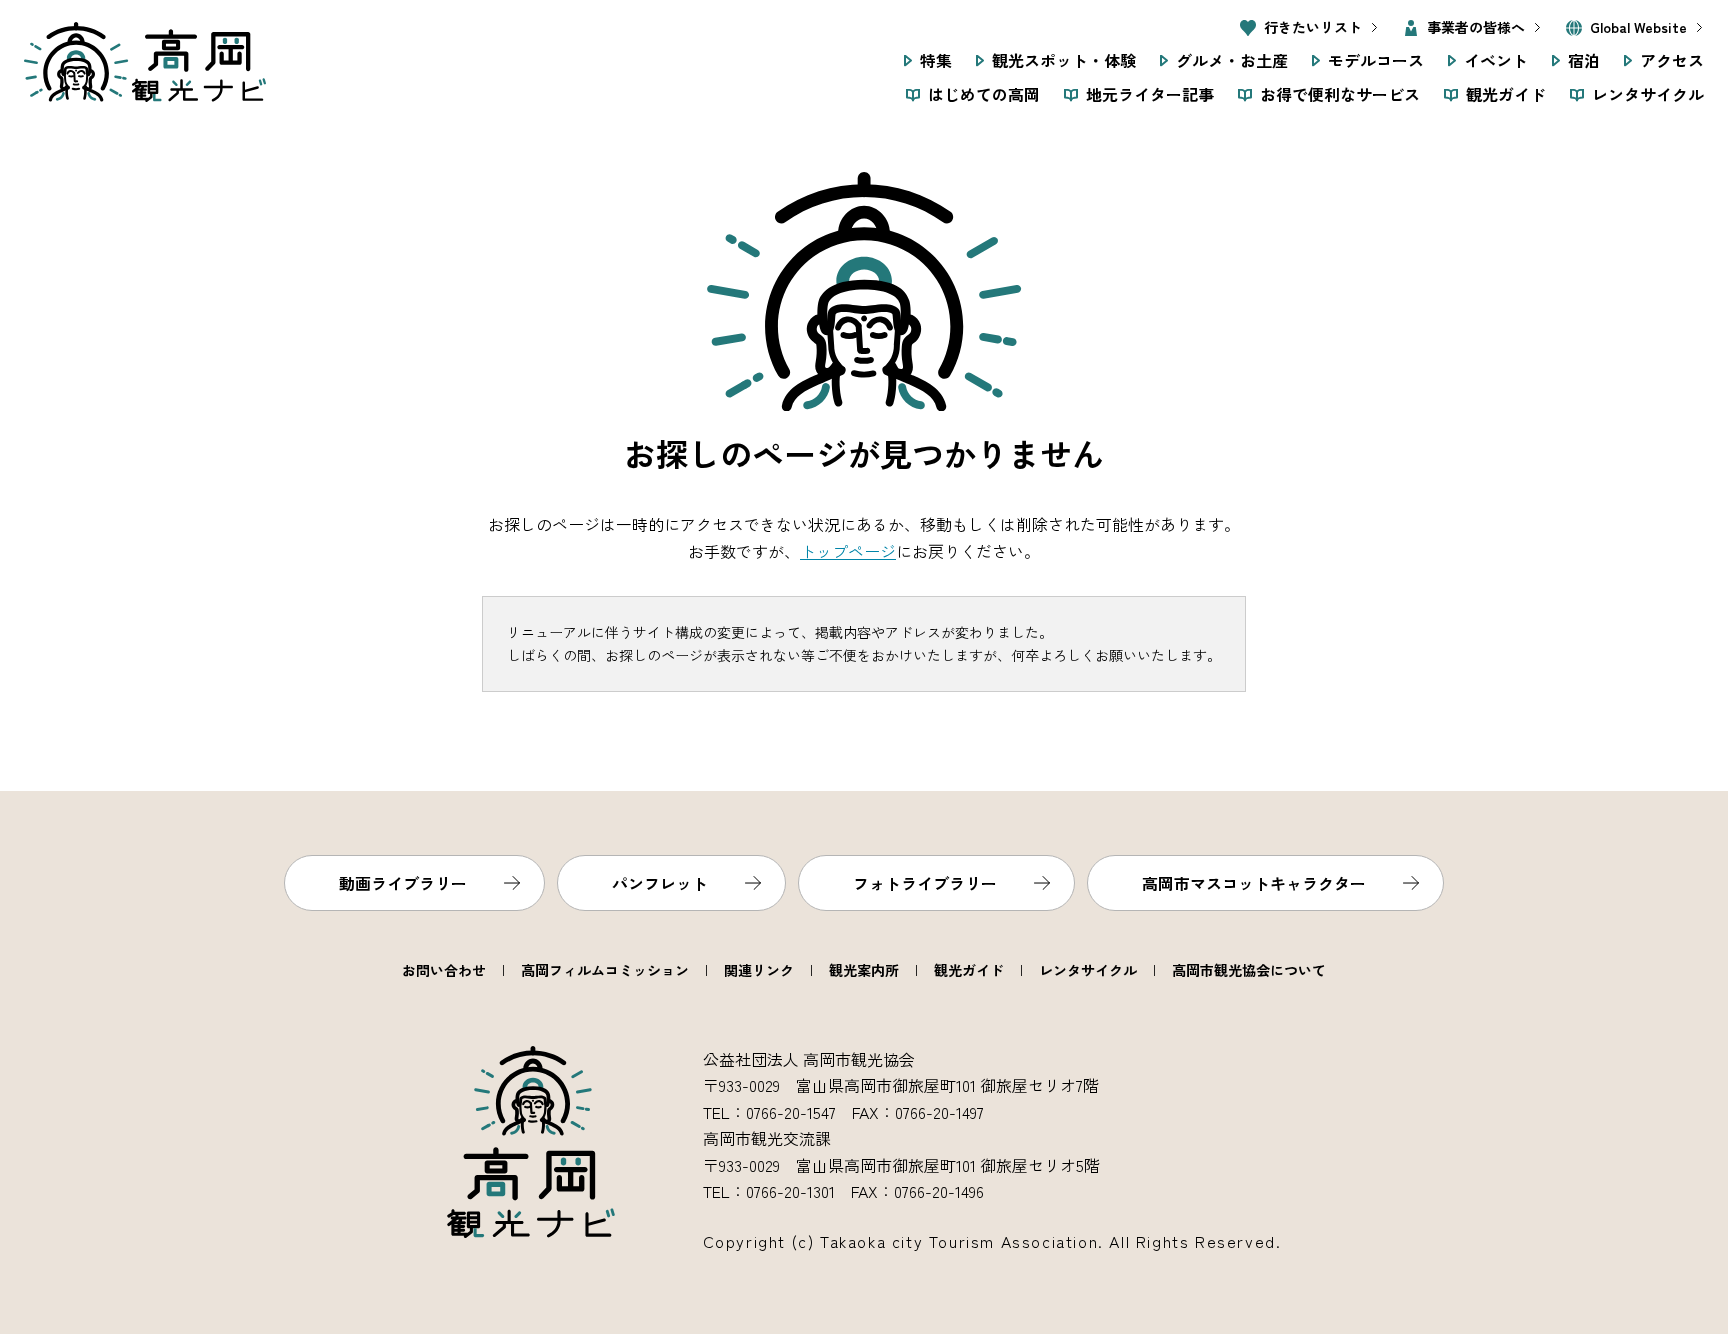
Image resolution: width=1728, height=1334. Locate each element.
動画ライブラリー (403, 883)
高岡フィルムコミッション (605, 970)
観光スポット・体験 (1064, 60)
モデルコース (1376, 60)
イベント (1496, 60)
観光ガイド (1506, 94)
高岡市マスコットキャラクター (1254, 883)
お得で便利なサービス (1340, 94)
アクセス (1672, 60)
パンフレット (660, 883)
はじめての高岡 (984, 94)
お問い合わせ (444, 970)
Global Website (1638, 27)
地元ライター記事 (1150, 94)
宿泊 (1584, 60)
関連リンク (759, 970)
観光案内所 (864, 970)
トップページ (848, 551)
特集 (936, 60)
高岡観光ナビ (145, 62)
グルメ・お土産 (1232, 60)
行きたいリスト (1313, 27)
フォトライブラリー (925, 883)
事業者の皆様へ (1476, 27)
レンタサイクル (1648, 94)
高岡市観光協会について (1249, 970)
